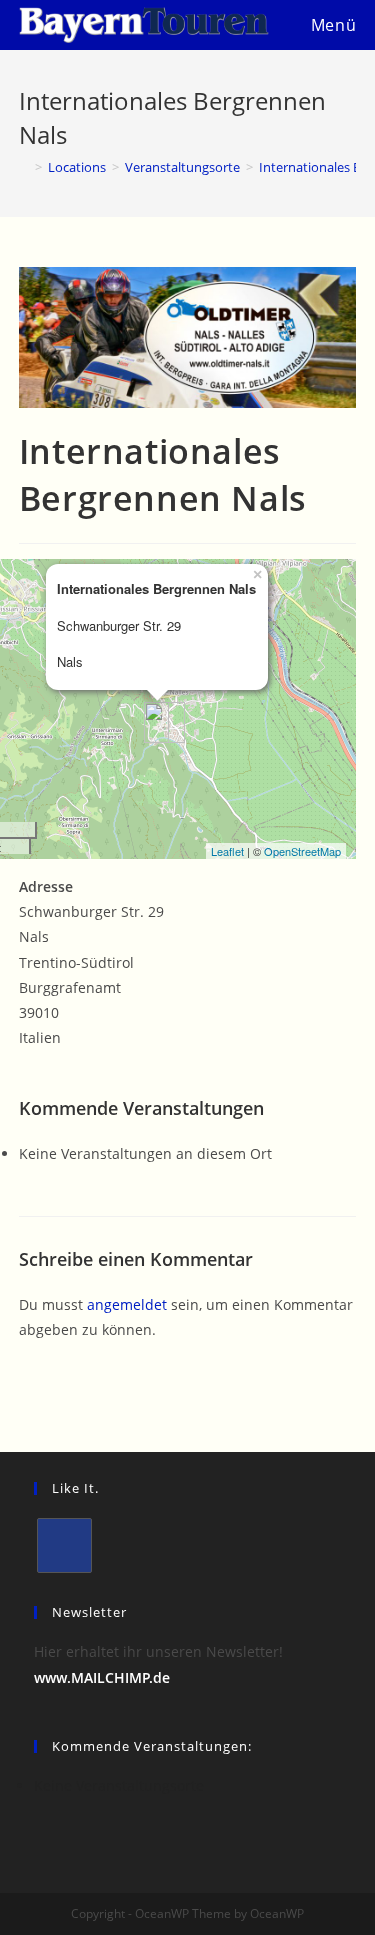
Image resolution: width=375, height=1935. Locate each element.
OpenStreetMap (302, 851)
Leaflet (227, 851)
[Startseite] (24, 167)
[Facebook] (64, 1545)
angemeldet (127, 1304)
